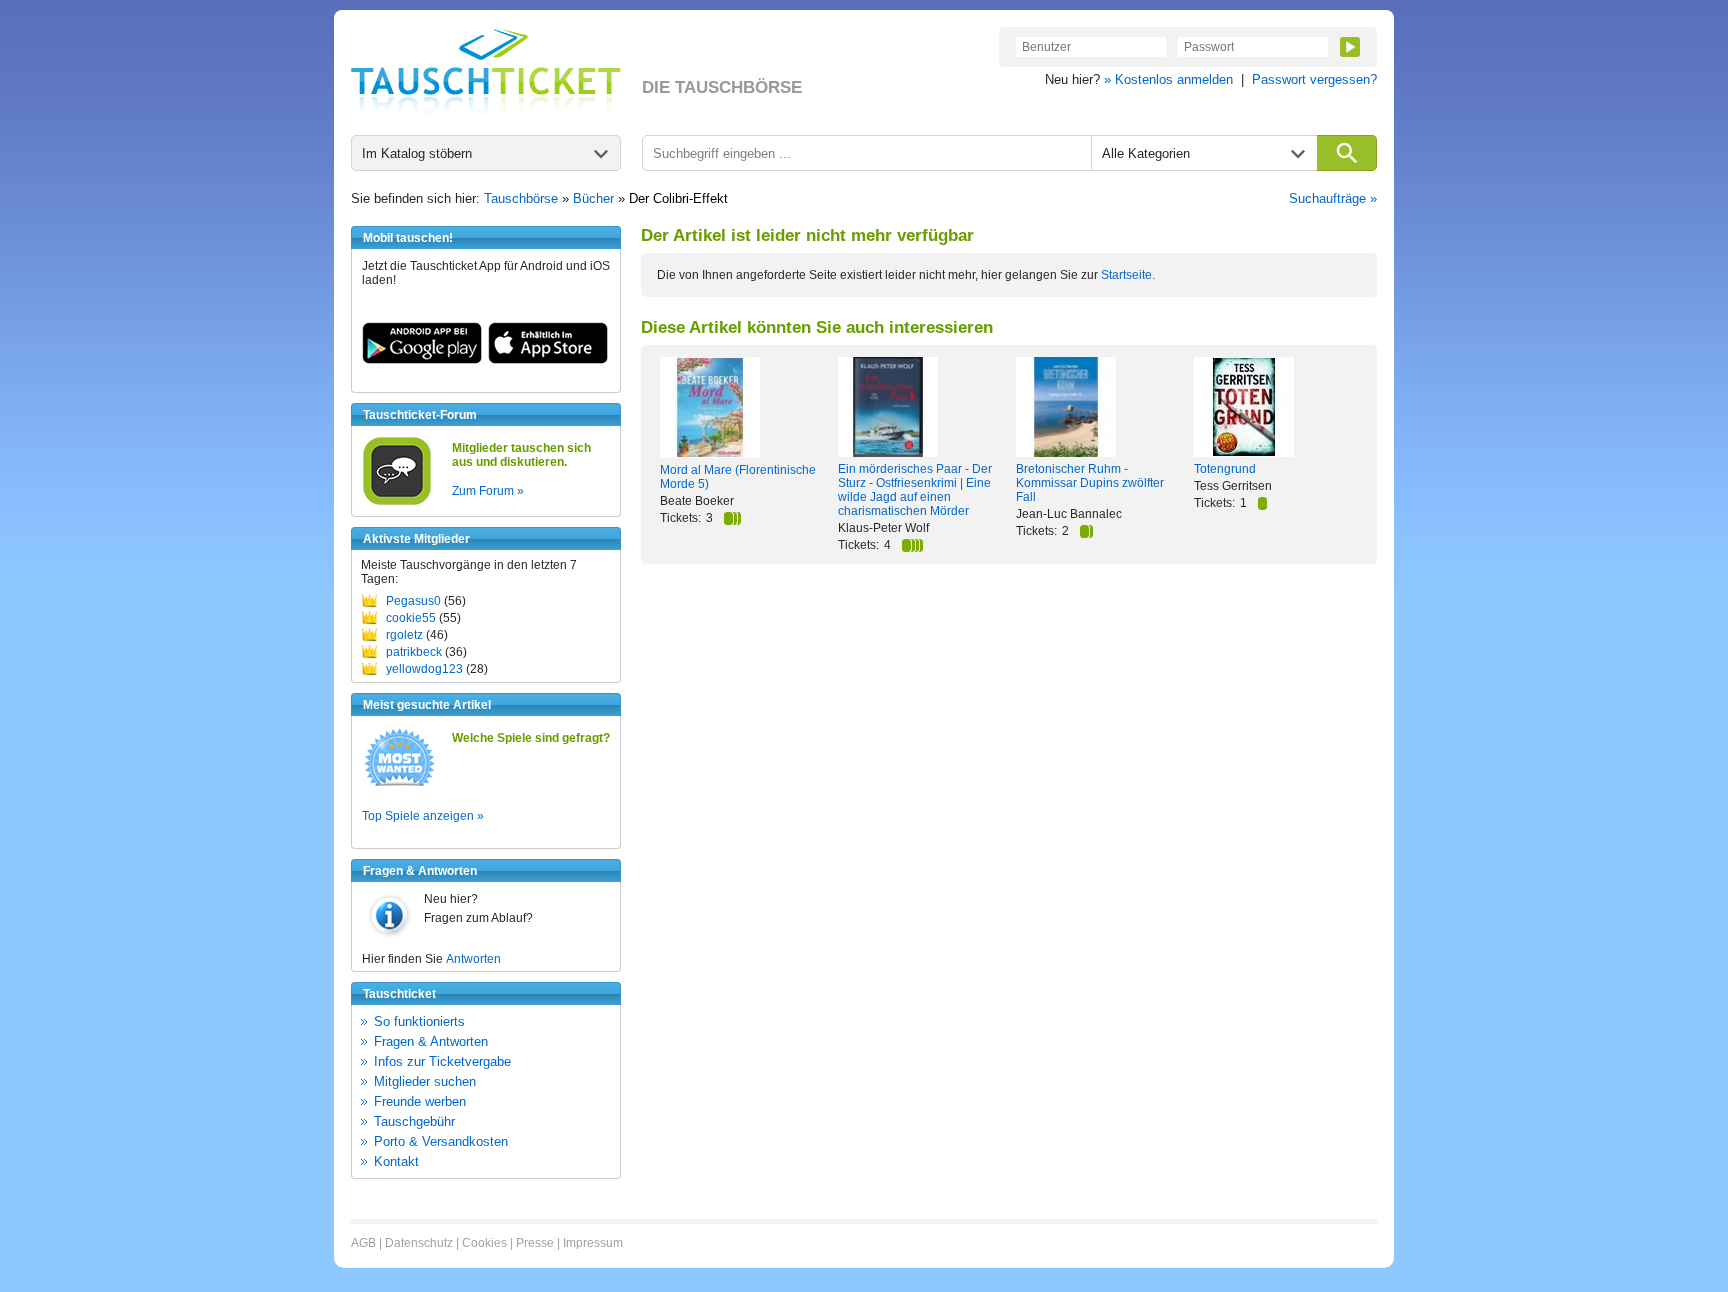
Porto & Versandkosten (441, 1141)
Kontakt (396, 1161)
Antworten (473, 959)
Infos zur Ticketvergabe (442, 1061)
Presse (535, 1243)
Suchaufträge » (1333, 198)
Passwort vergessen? (1314, 79)
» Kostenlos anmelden (1168, 79)
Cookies (484, 1243)
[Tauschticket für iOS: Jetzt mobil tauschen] (548, 360)
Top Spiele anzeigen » (423, 816)
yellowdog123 (424, 669)
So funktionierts (419, 1021)
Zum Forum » (488, 491)
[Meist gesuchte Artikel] (399, 785)
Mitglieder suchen (425, 1081)
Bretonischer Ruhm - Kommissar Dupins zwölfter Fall (1090, 483)
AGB (363, 1243)
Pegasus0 (413, 601)
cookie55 (411, 618)
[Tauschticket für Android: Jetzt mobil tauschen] (422, 360)
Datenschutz (419, 1243)
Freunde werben (420, 1101)
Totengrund (1225, 469)
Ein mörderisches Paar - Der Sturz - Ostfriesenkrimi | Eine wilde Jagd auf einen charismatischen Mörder (915, 490)
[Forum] (397, 502)
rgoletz (404, 635)
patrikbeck (414, 652)
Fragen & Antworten (431, 1041)
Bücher (593, 198)
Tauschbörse (521, 198)
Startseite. (1128, 275)
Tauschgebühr (414, 1121)
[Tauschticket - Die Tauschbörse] (486, 72)
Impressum (593, 1243)
